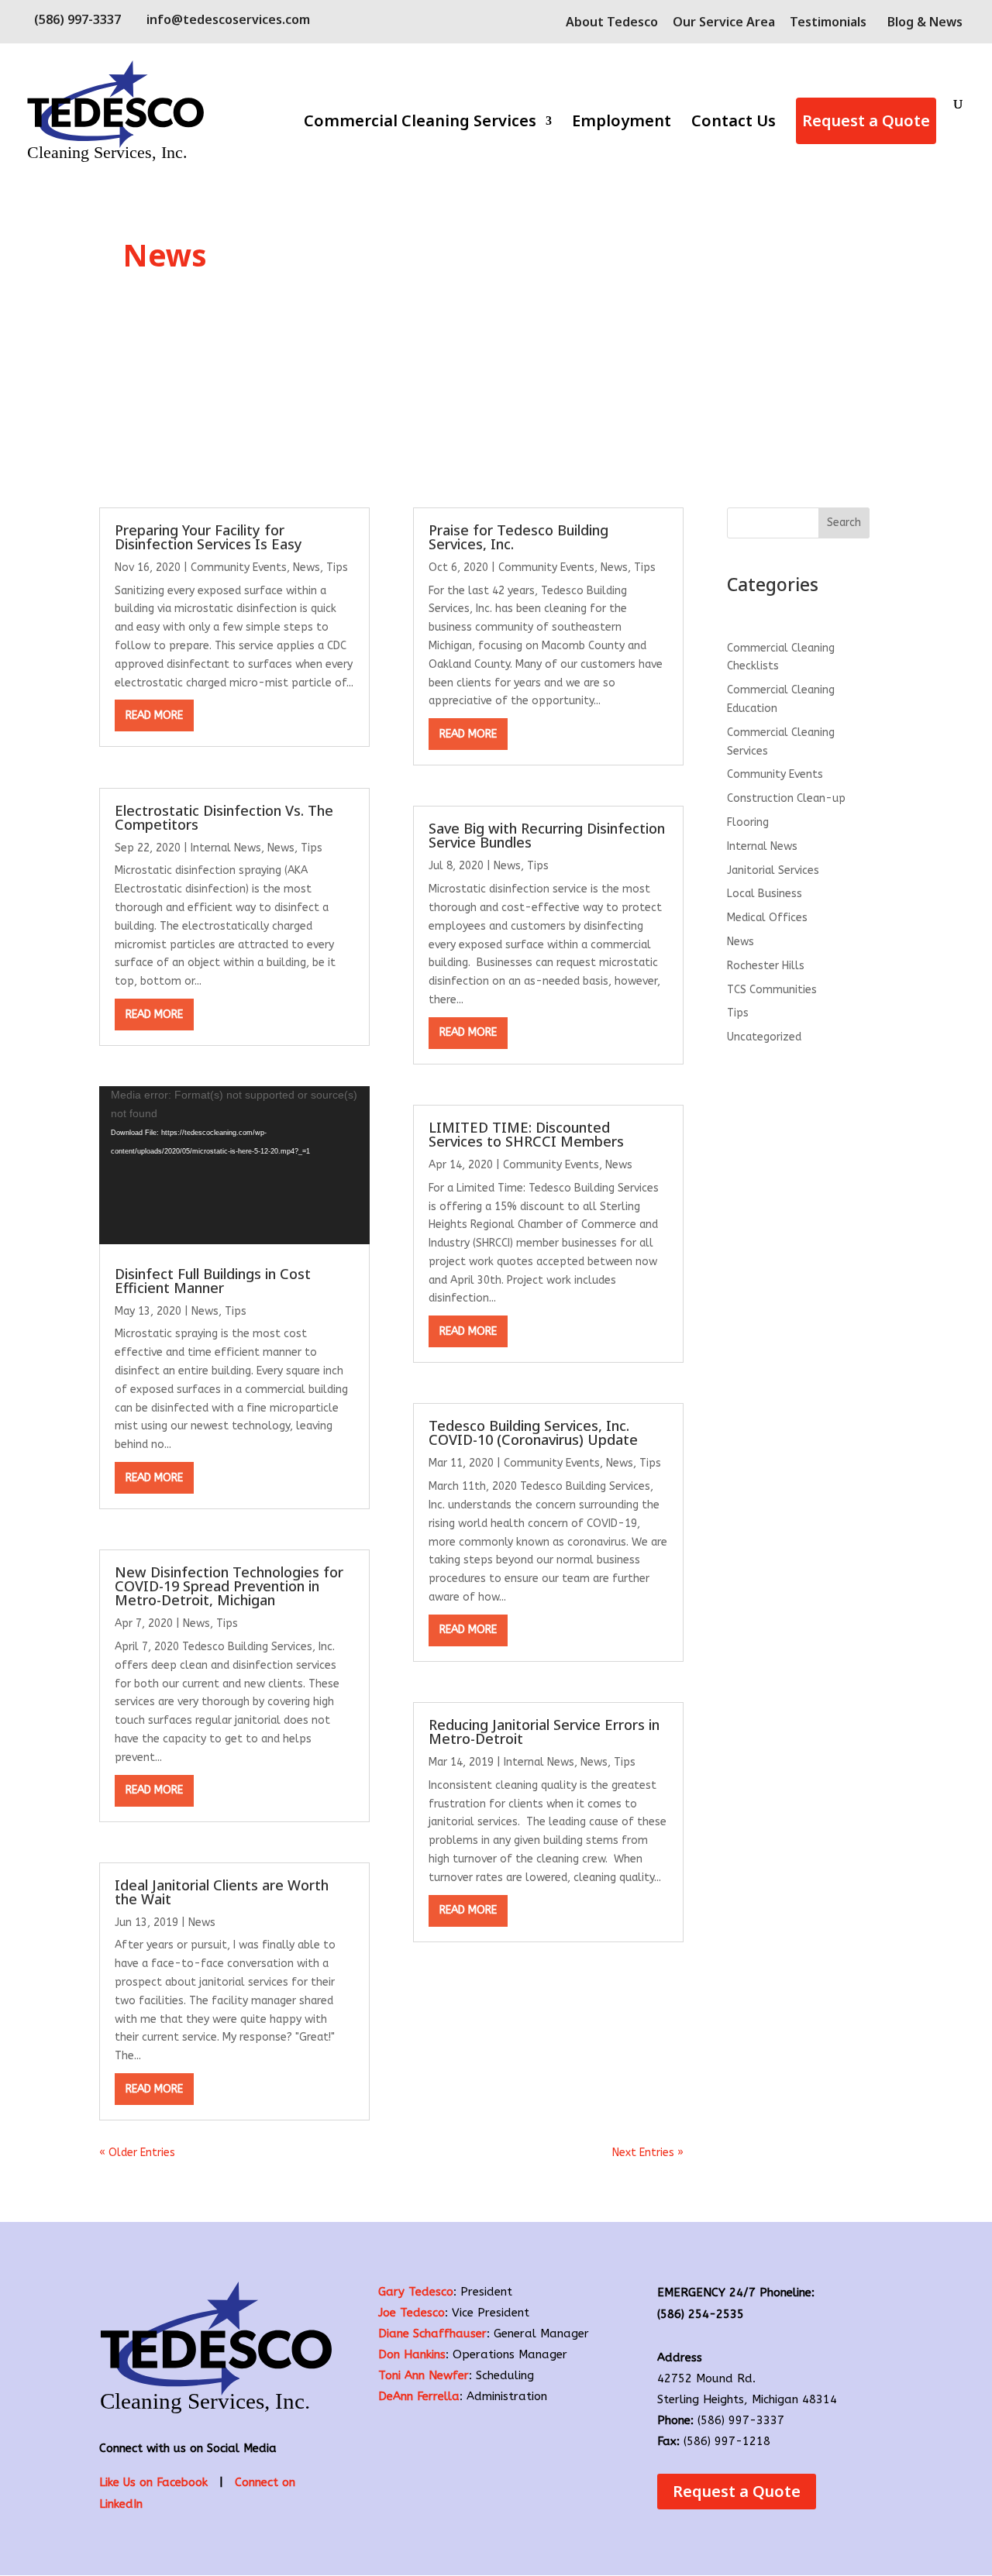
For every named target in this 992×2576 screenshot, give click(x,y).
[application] (234, 1165)
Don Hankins (412, 2354)
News (307, 567)
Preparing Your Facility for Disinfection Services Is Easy (208, 537)
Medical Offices (767, 918)
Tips (337, 567)
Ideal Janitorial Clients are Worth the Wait (222, 1892)
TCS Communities (772, 990)
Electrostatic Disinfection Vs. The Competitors (224, 817)
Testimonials (828, 23)
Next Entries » (648, 2153)
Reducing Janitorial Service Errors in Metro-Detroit (544, 1732)
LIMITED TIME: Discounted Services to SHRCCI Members (526, 1134)
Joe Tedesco (412, 2313)
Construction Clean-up (786, 798)
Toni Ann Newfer (424, 2375)
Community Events (239, 567)
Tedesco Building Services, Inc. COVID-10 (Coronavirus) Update (533, 1432)
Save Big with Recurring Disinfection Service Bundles (547, 835)
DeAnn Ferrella (419, 2396)
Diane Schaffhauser (432, 2334)
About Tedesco (612, 23)
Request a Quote (866, 120)
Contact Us (734, 123)
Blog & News (925, 22)
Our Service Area (724, 23)
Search (844, 523)
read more (154, 715)
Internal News (226, 848)
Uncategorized (764, 1037)
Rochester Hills (766, 966)
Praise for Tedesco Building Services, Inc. (518, 537)
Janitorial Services (773, 870)
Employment (622, 123)
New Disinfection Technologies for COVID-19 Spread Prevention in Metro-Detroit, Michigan (229, 1586)
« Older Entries (137, 2153)
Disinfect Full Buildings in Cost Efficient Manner (213, 1281)
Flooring (748, 822)
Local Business (765, 894)
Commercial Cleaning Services (420, 123)
